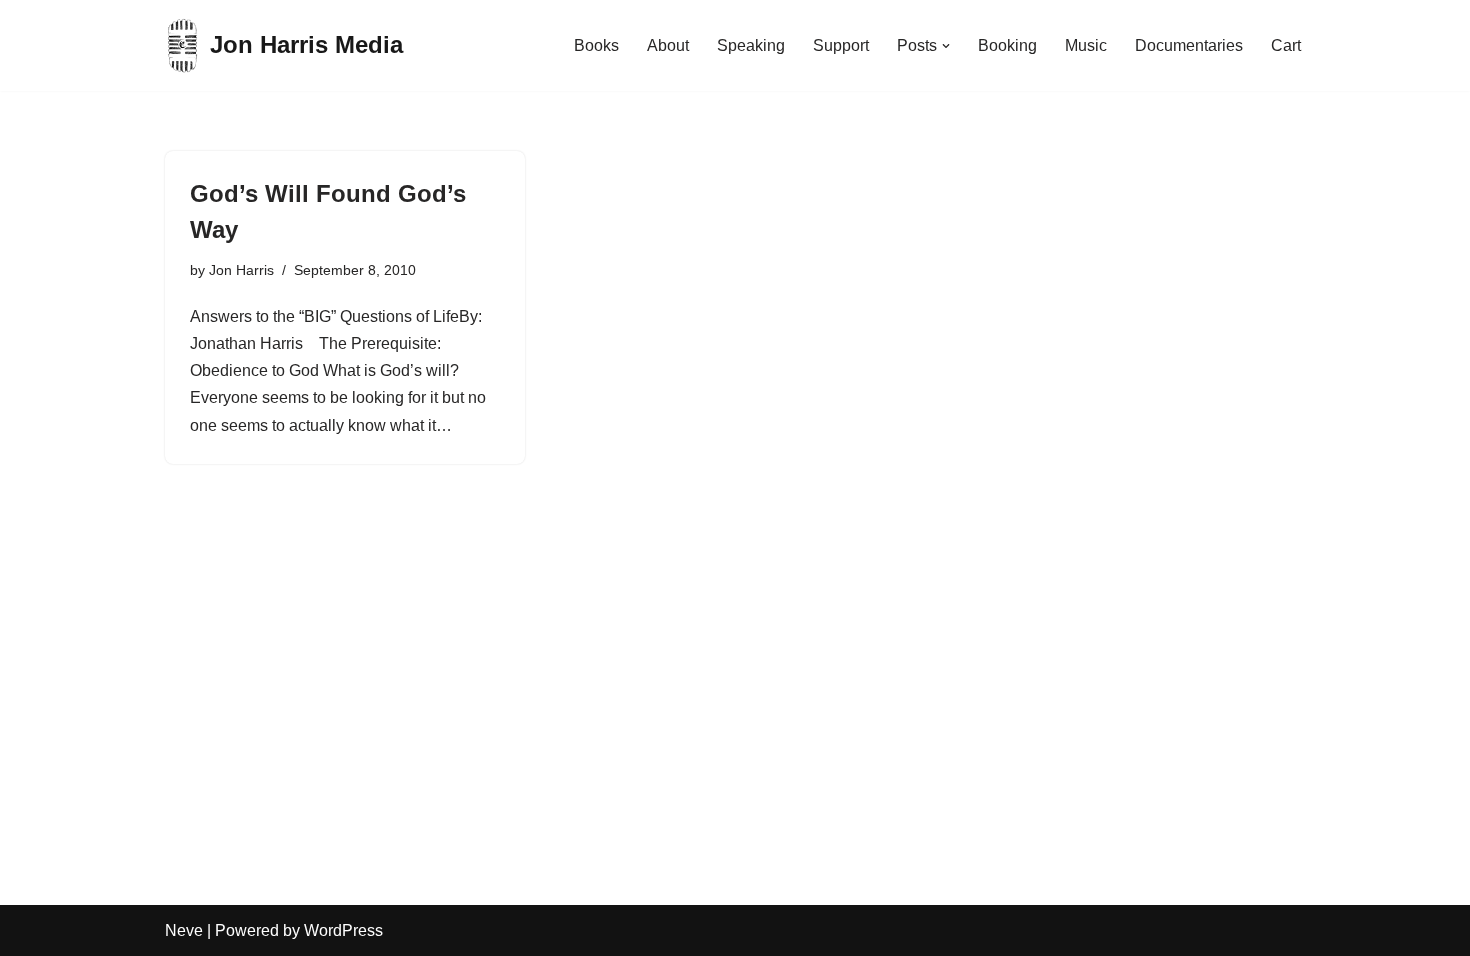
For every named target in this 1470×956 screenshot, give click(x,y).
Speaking (751, 45)
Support (841, 45)
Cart (1286, 45)
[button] (946, 46)
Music (1086, 45)
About (668, 45)
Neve (184, 930)
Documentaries (1189, 45)
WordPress (343, 930)
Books (596, 45)
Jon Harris (241, 270)
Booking (1007, 45)
